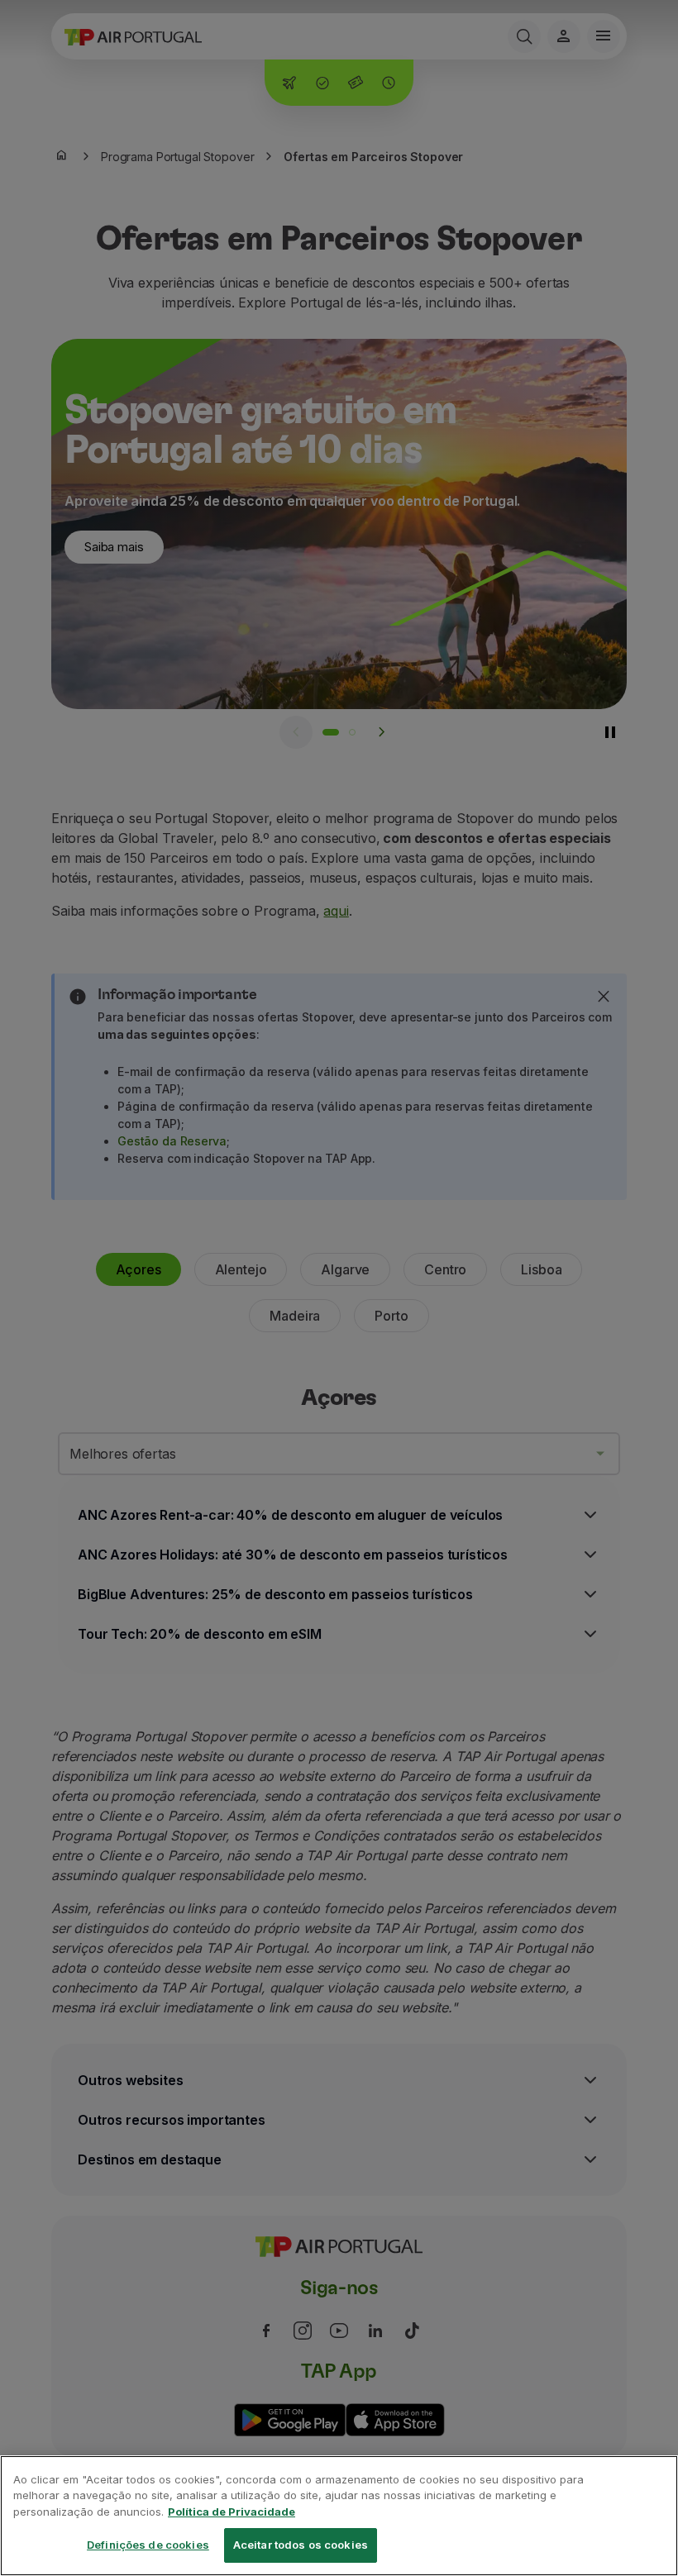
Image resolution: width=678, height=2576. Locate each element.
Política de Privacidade (232, 2512)
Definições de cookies (148, 2545)
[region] (339, 2516)
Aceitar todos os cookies (301, 2545)
